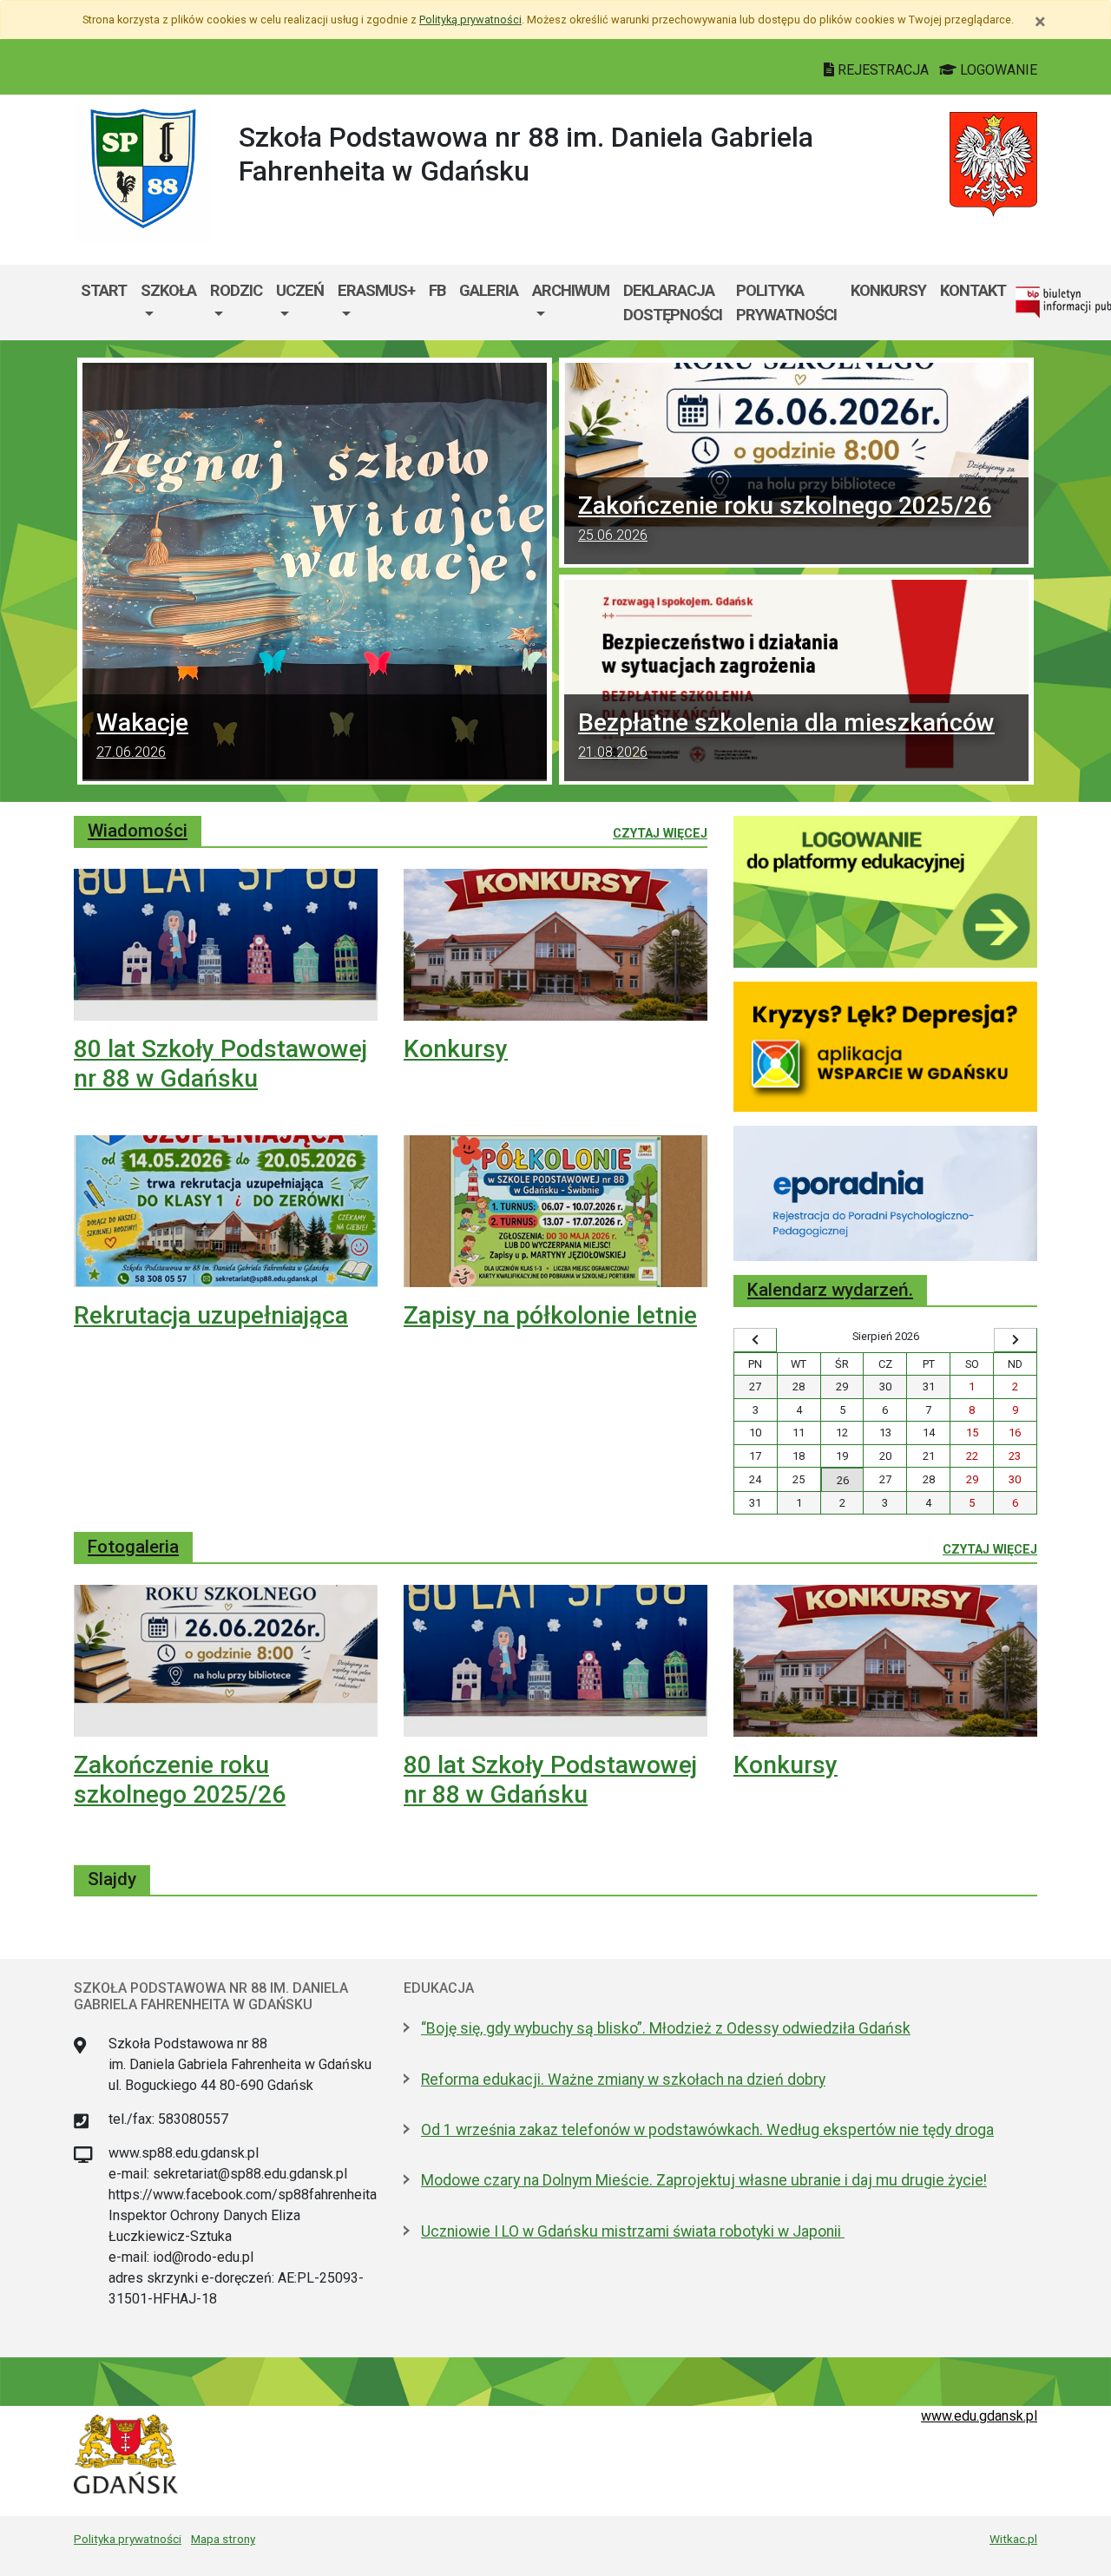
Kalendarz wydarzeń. (830, 1290)
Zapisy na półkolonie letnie (550, 1315)
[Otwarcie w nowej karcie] (885, 891)
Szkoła (168, 290)
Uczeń (300, 290)
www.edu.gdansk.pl (979, 2416)
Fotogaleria (133, 1547)
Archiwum (571, 290)
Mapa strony (223, 2539)
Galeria (489, 290)
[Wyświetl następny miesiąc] (1016, 1340)
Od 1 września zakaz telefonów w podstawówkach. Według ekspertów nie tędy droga (707, 2130)
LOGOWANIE (997, 70)
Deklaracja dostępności (673, 302)
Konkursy (888, 290)
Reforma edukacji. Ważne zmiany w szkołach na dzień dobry (623, 2080)
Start (104, 290)
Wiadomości (138, 831)
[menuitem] (168, 302)
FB (437, 290)
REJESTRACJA (883, 70)
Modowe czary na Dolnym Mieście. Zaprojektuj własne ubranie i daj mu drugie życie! (704, 2180)
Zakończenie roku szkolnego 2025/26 (785, 517)
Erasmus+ (376, 290)
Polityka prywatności (786, 302)
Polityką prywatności (470, 20)
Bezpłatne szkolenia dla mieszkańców (786, 734)
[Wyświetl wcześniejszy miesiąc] (755, 1340)
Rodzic (236, 290)
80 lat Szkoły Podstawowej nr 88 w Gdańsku (220, 1064)
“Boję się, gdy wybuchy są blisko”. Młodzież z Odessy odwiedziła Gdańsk (666, 2028)
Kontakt (973, 290)
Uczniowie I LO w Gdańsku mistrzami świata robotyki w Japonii (633, 2231)
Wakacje (142, 734)
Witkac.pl (1013, 2539)
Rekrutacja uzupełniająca (211, 1315)
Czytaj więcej (660, 833)
